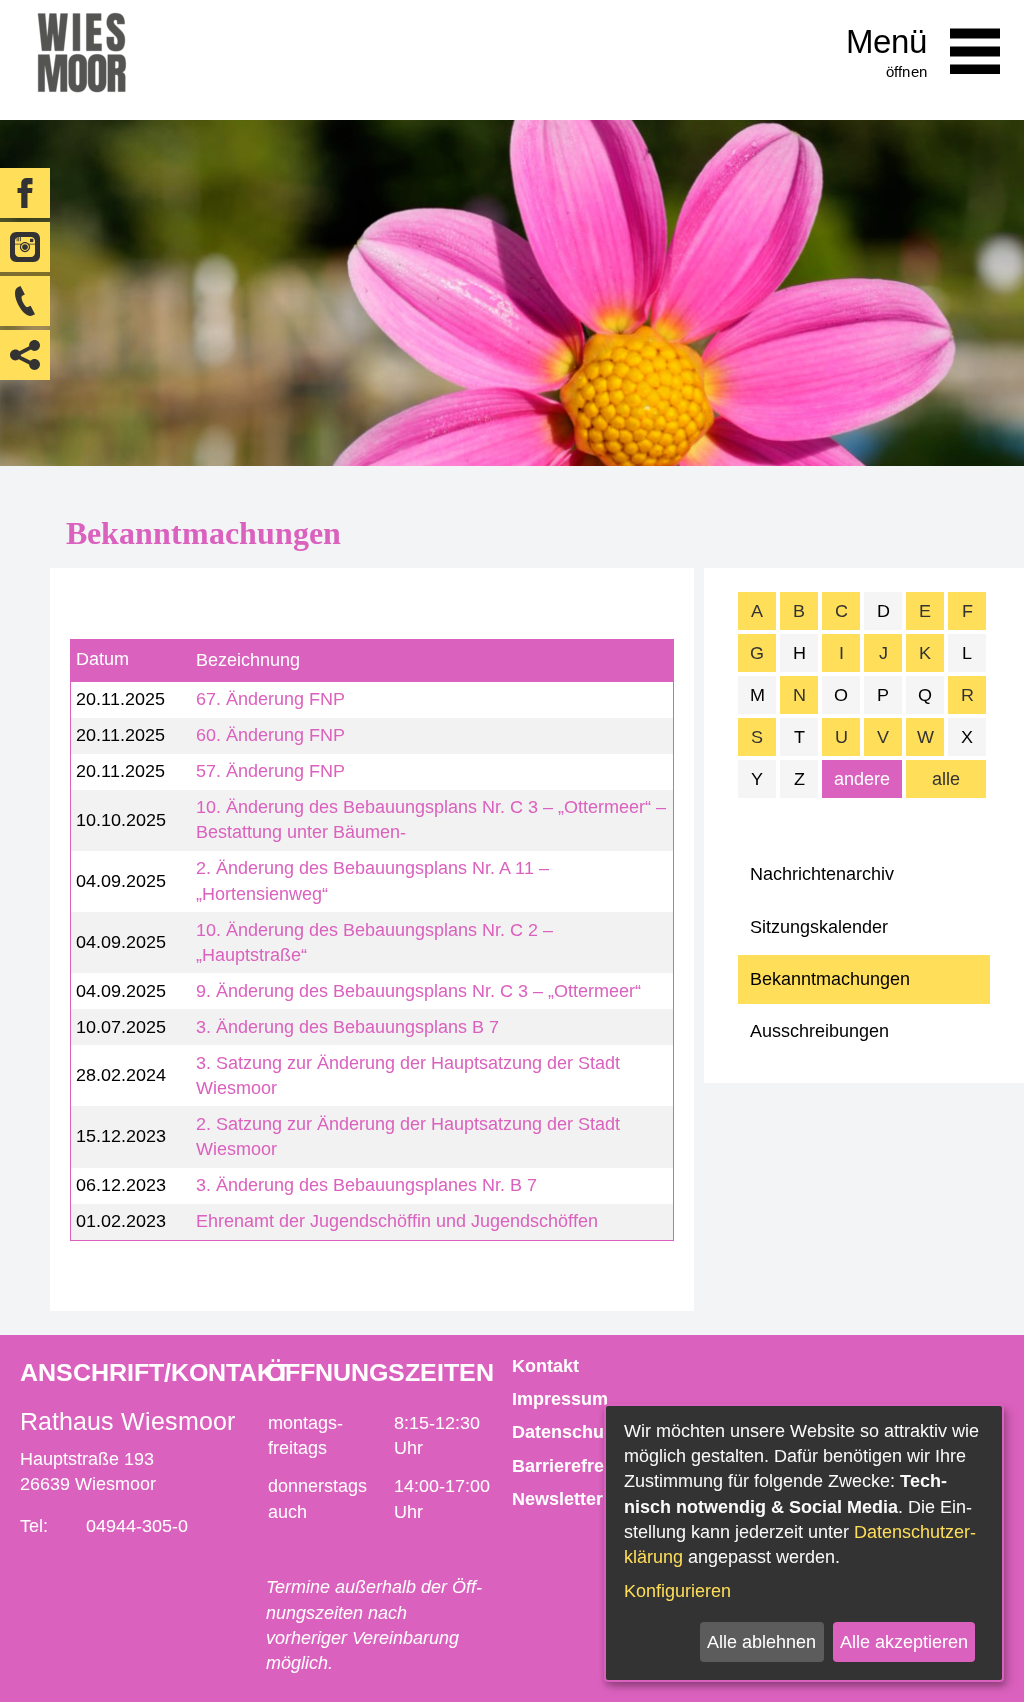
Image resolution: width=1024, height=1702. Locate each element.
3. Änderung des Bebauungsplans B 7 (347, 1027)
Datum (102, 660)
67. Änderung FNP (270, 699)
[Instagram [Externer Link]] (25, 247)
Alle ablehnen (761, 1642)
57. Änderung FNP (270, 771)
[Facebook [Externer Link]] (25, 193)
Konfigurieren (677, 1591)
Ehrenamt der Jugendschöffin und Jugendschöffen (397, 1221)
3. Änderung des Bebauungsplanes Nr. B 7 (366, 1185)
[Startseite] (81, 60)
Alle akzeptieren (904, 1642)
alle (946, 779)
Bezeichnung (248, 660)
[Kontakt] (25, 301)
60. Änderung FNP (270, 735)
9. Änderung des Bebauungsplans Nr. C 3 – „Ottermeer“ (418, 991)
